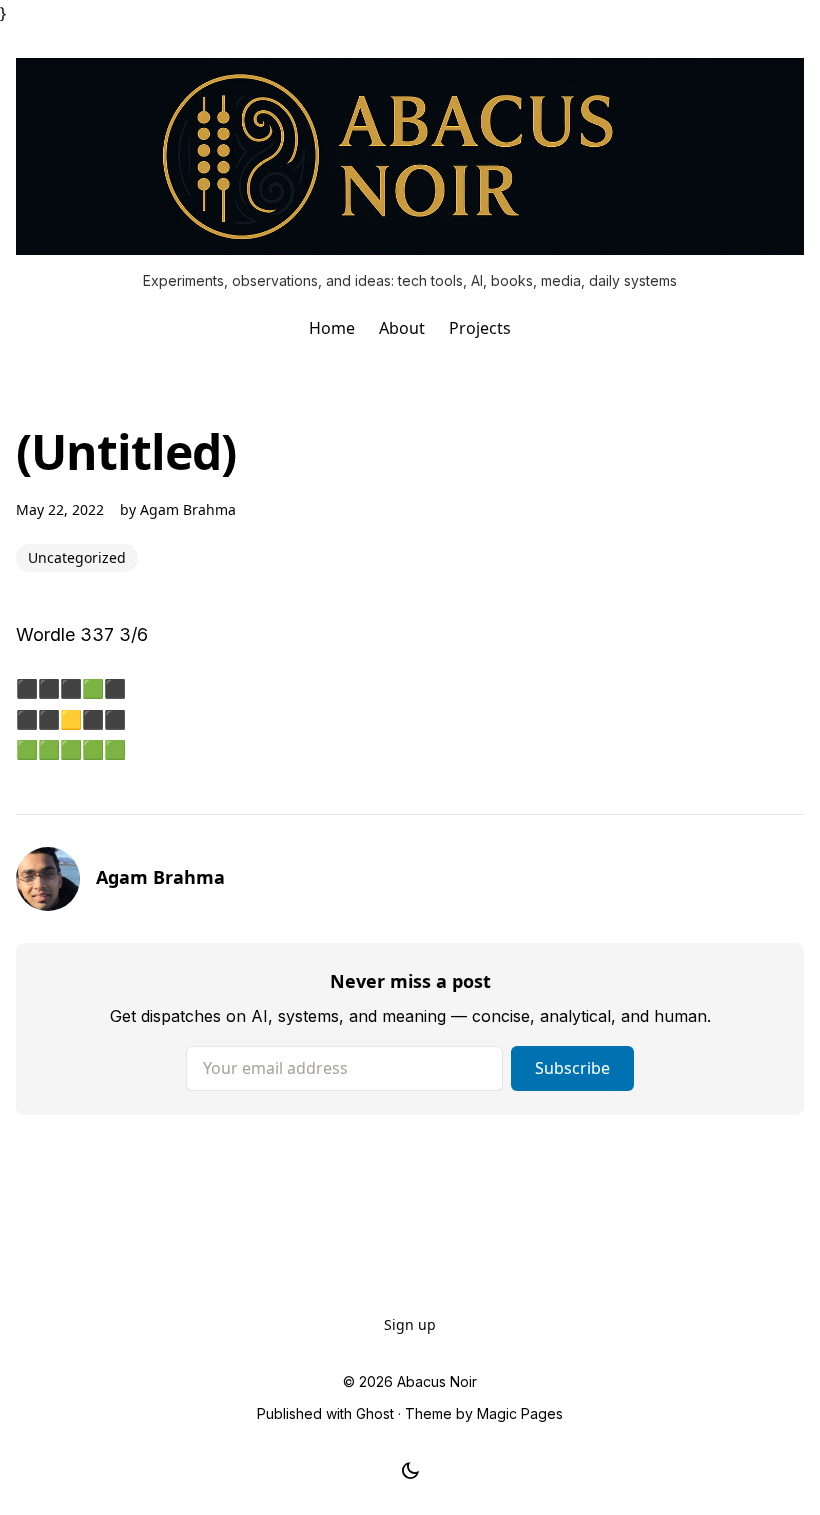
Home (332, 328)
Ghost (375, 1413)
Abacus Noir (437, 1381)
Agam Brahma (188, 509)
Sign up (410, 1324)
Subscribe (572, 1068)
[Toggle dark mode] (410, 1471)
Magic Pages (520, 1413)
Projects (480, 328)
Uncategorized (77, 557)
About (402, 328)
